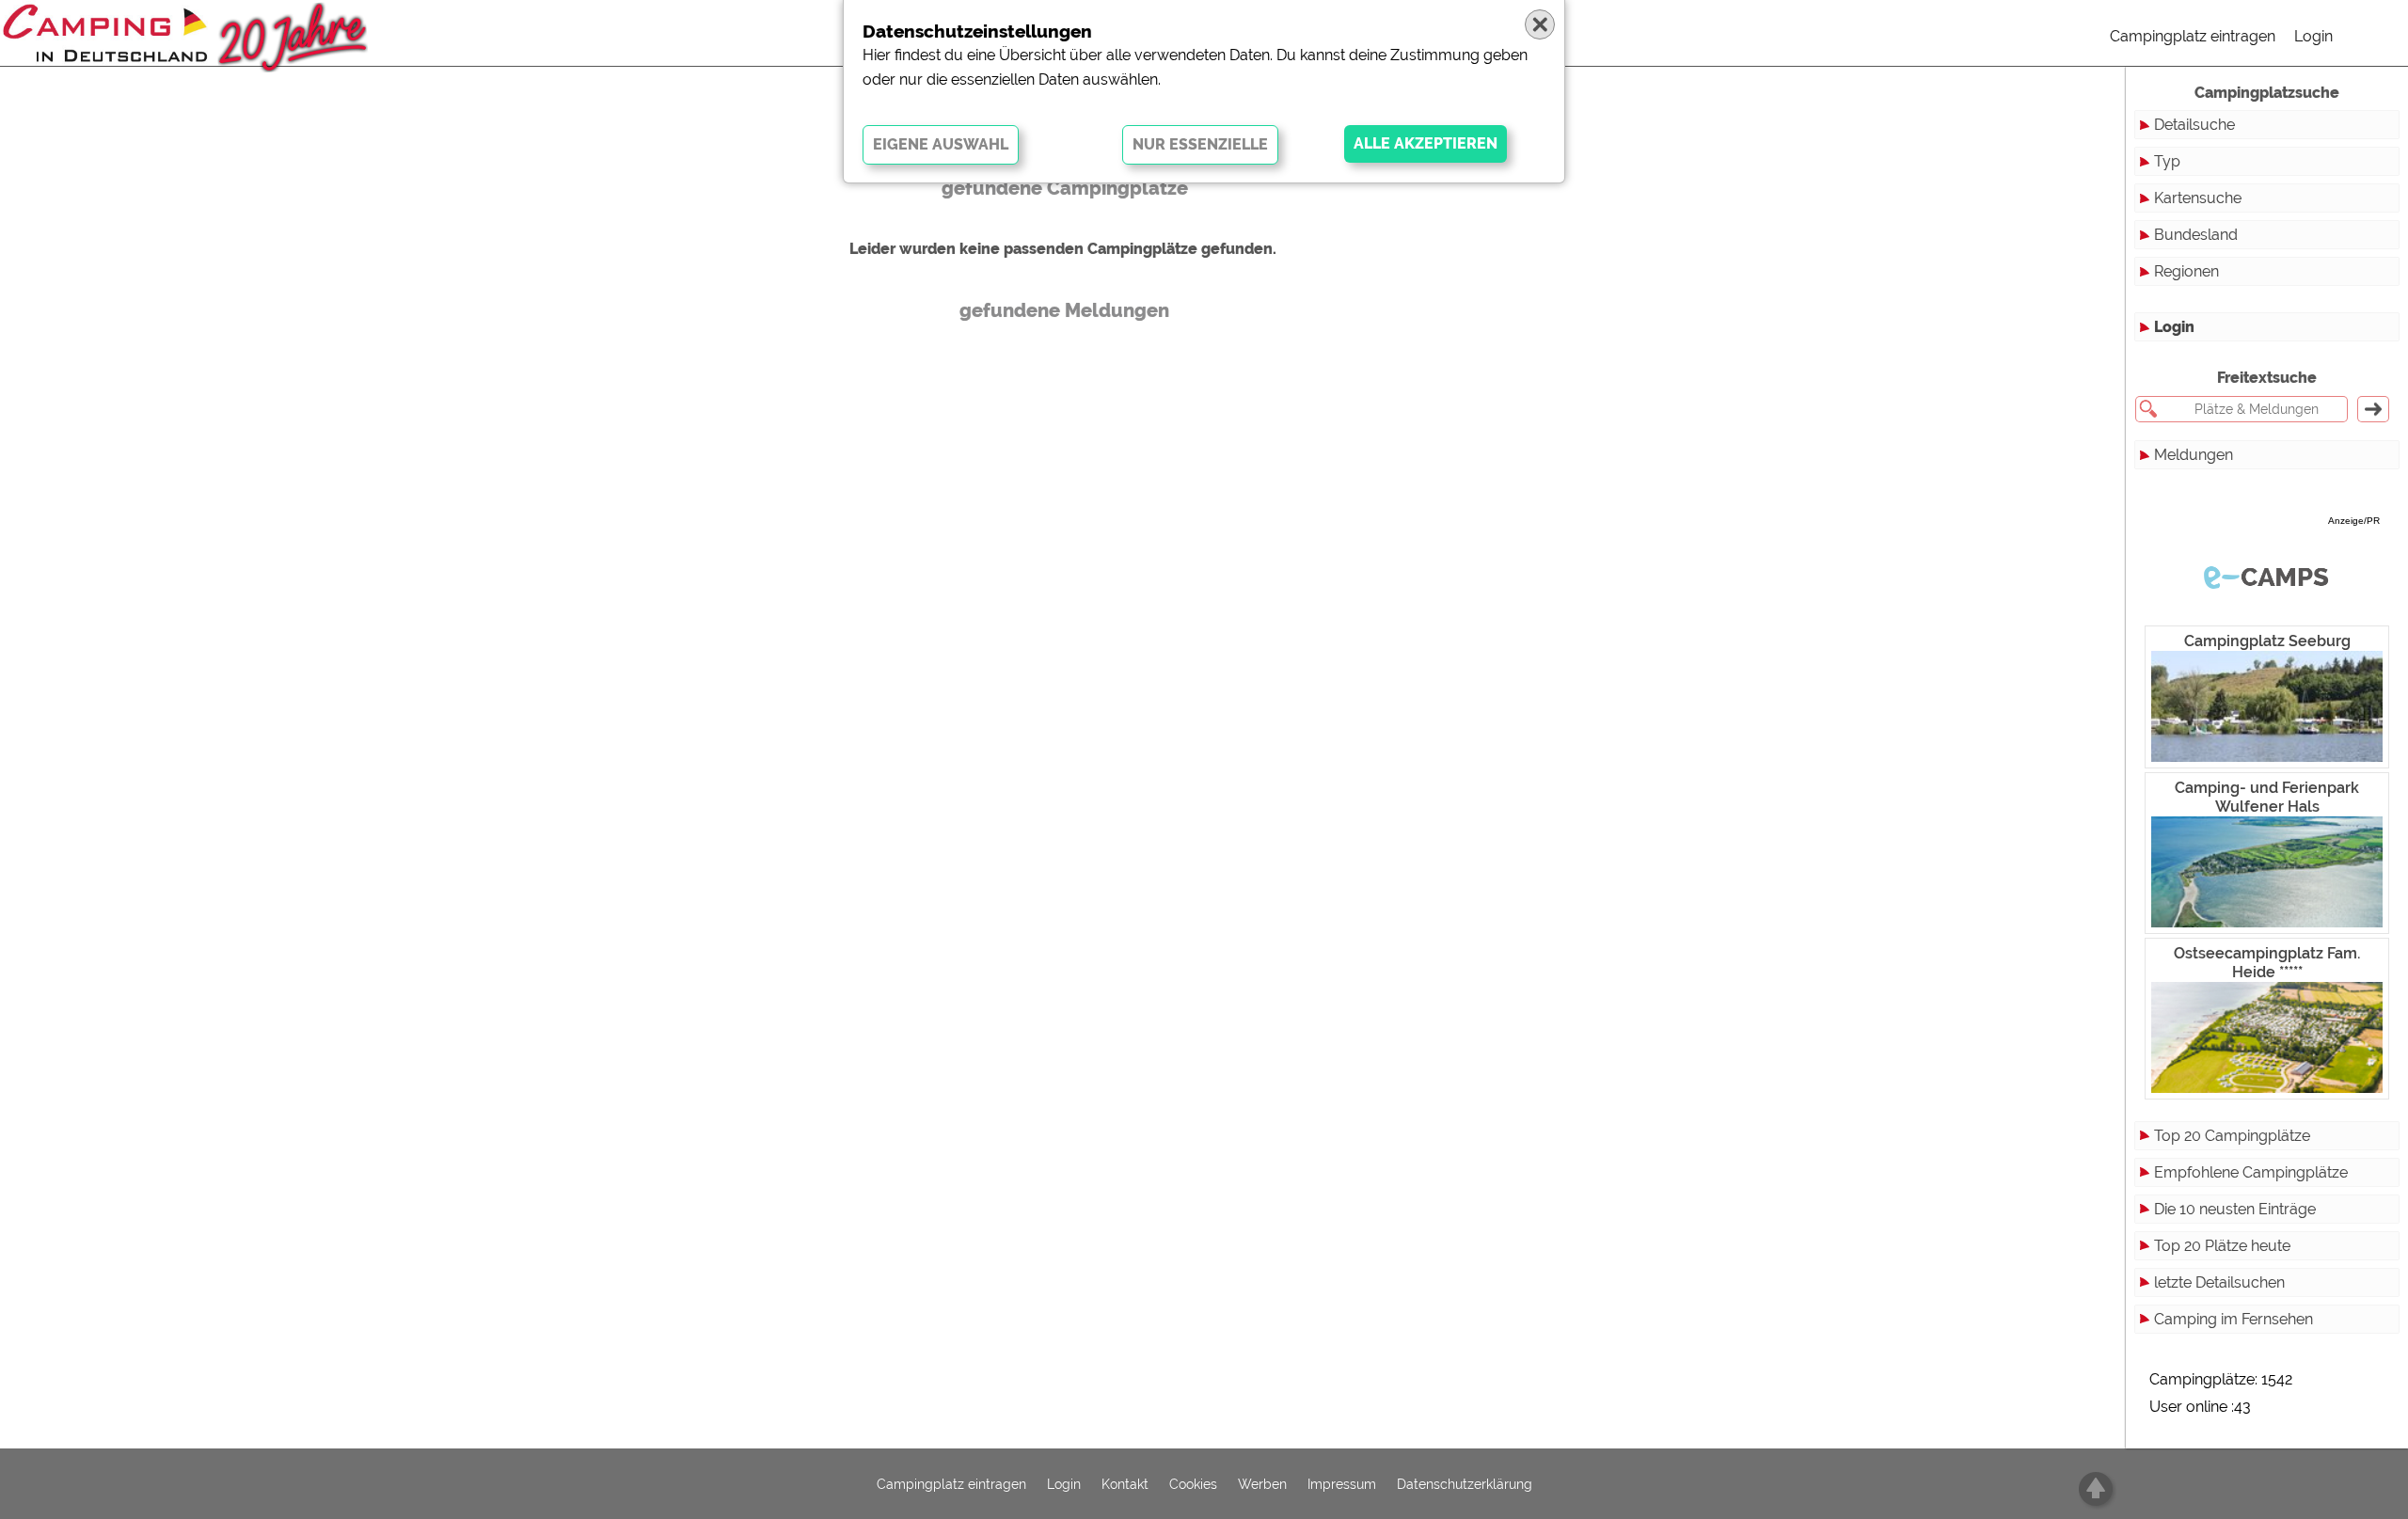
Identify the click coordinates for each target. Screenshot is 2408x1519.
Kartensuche (2198, 198)
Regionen (2186, 271)
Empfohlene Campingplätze (2251, 1172)
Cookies (1193, 1484)
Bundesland (2196, 235)
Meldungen (2194, 455)
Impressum (1342, 1484)
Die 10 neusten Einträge (2235, 1209)
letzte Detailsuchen (2219, 1282)
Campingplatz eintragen (2193, 36)
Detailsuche (2194, 125)
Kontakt (1125, 1484)
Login (2313, 36)
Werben (1262, 1484)
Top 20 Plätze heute (2222, 1246)
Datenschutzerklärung (1465, 1484)
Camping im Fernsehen (2234, 1319)
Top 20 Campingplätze (2232, 1136)
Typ (2167, 161)
